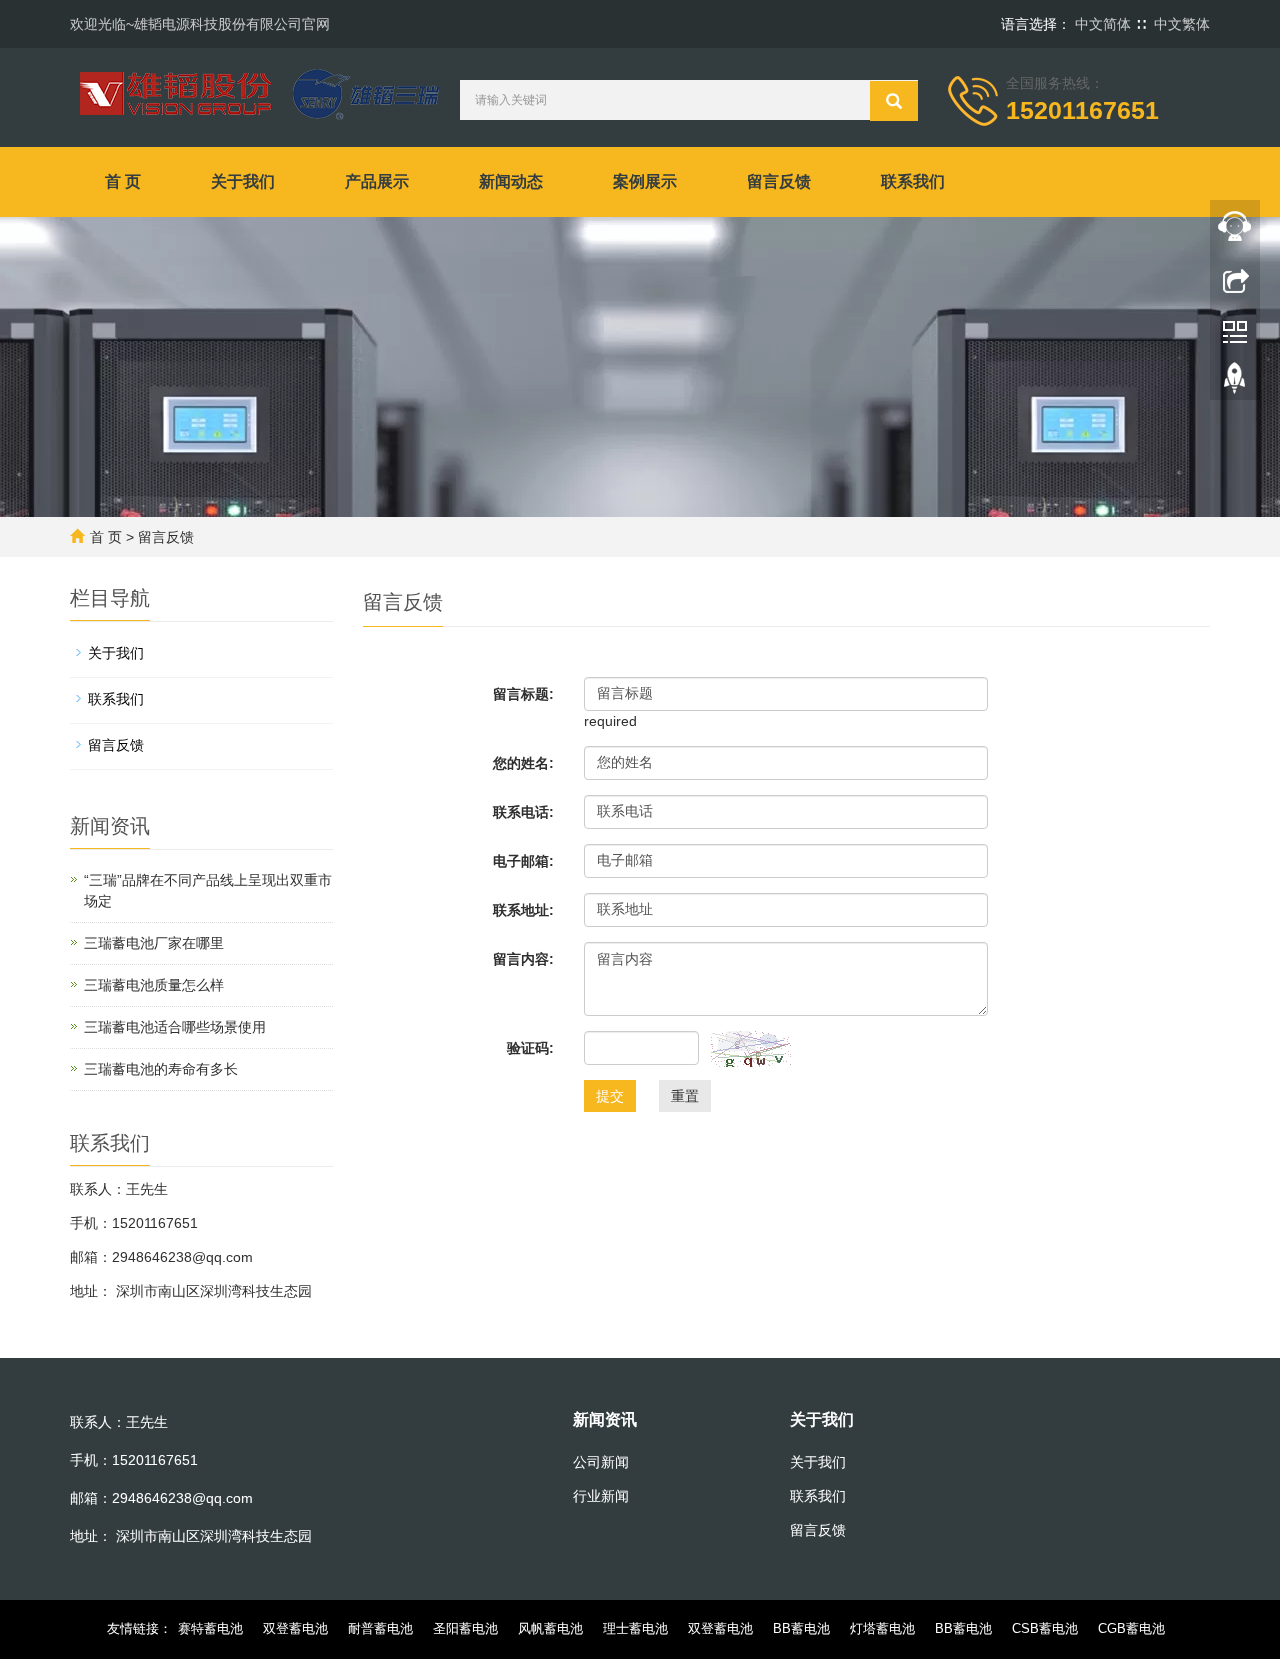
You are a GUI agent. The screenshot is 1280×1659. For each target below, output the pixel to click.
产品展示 (377, 181)
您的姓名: (523, 763)
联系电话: (523, 812)
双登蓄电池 (295, 1628)
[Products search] (894, 101)
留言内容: (523, 959)
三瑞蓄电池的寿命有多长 (161, 1069)
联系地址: (523, 910)
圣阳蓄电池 (465, 1628)
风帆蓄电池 (550, 1628)
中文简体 (1103, 24)
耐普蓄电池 (380, 1628)
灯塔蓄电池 (882, 1628)
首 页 (123, 181)
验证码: (530, 1048)
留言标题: (523, 694)
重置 (685, 1096)
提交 (610, 1096)
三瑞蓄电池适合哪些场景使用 (175, 1027)
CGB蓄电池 (1131, 1628)
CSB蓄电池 (1045, 1628)
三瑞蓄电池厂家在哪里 (154, 943)
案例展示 (645, 181)
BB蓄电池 (801, 1628)
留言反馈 (779, 181)
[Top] (1235, 383)
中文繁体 (1182, 24)
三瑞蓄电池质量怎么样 (154, 985)
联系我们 (913, 181)
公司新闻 (601, 1462)
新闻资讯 (605, 1419)
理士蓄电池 (635, 1628)
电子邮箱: (523, 861)
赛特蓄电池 (210, 1628)
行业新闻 (601, 1496)
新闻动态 (511, 181)
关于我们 (243, 181)
